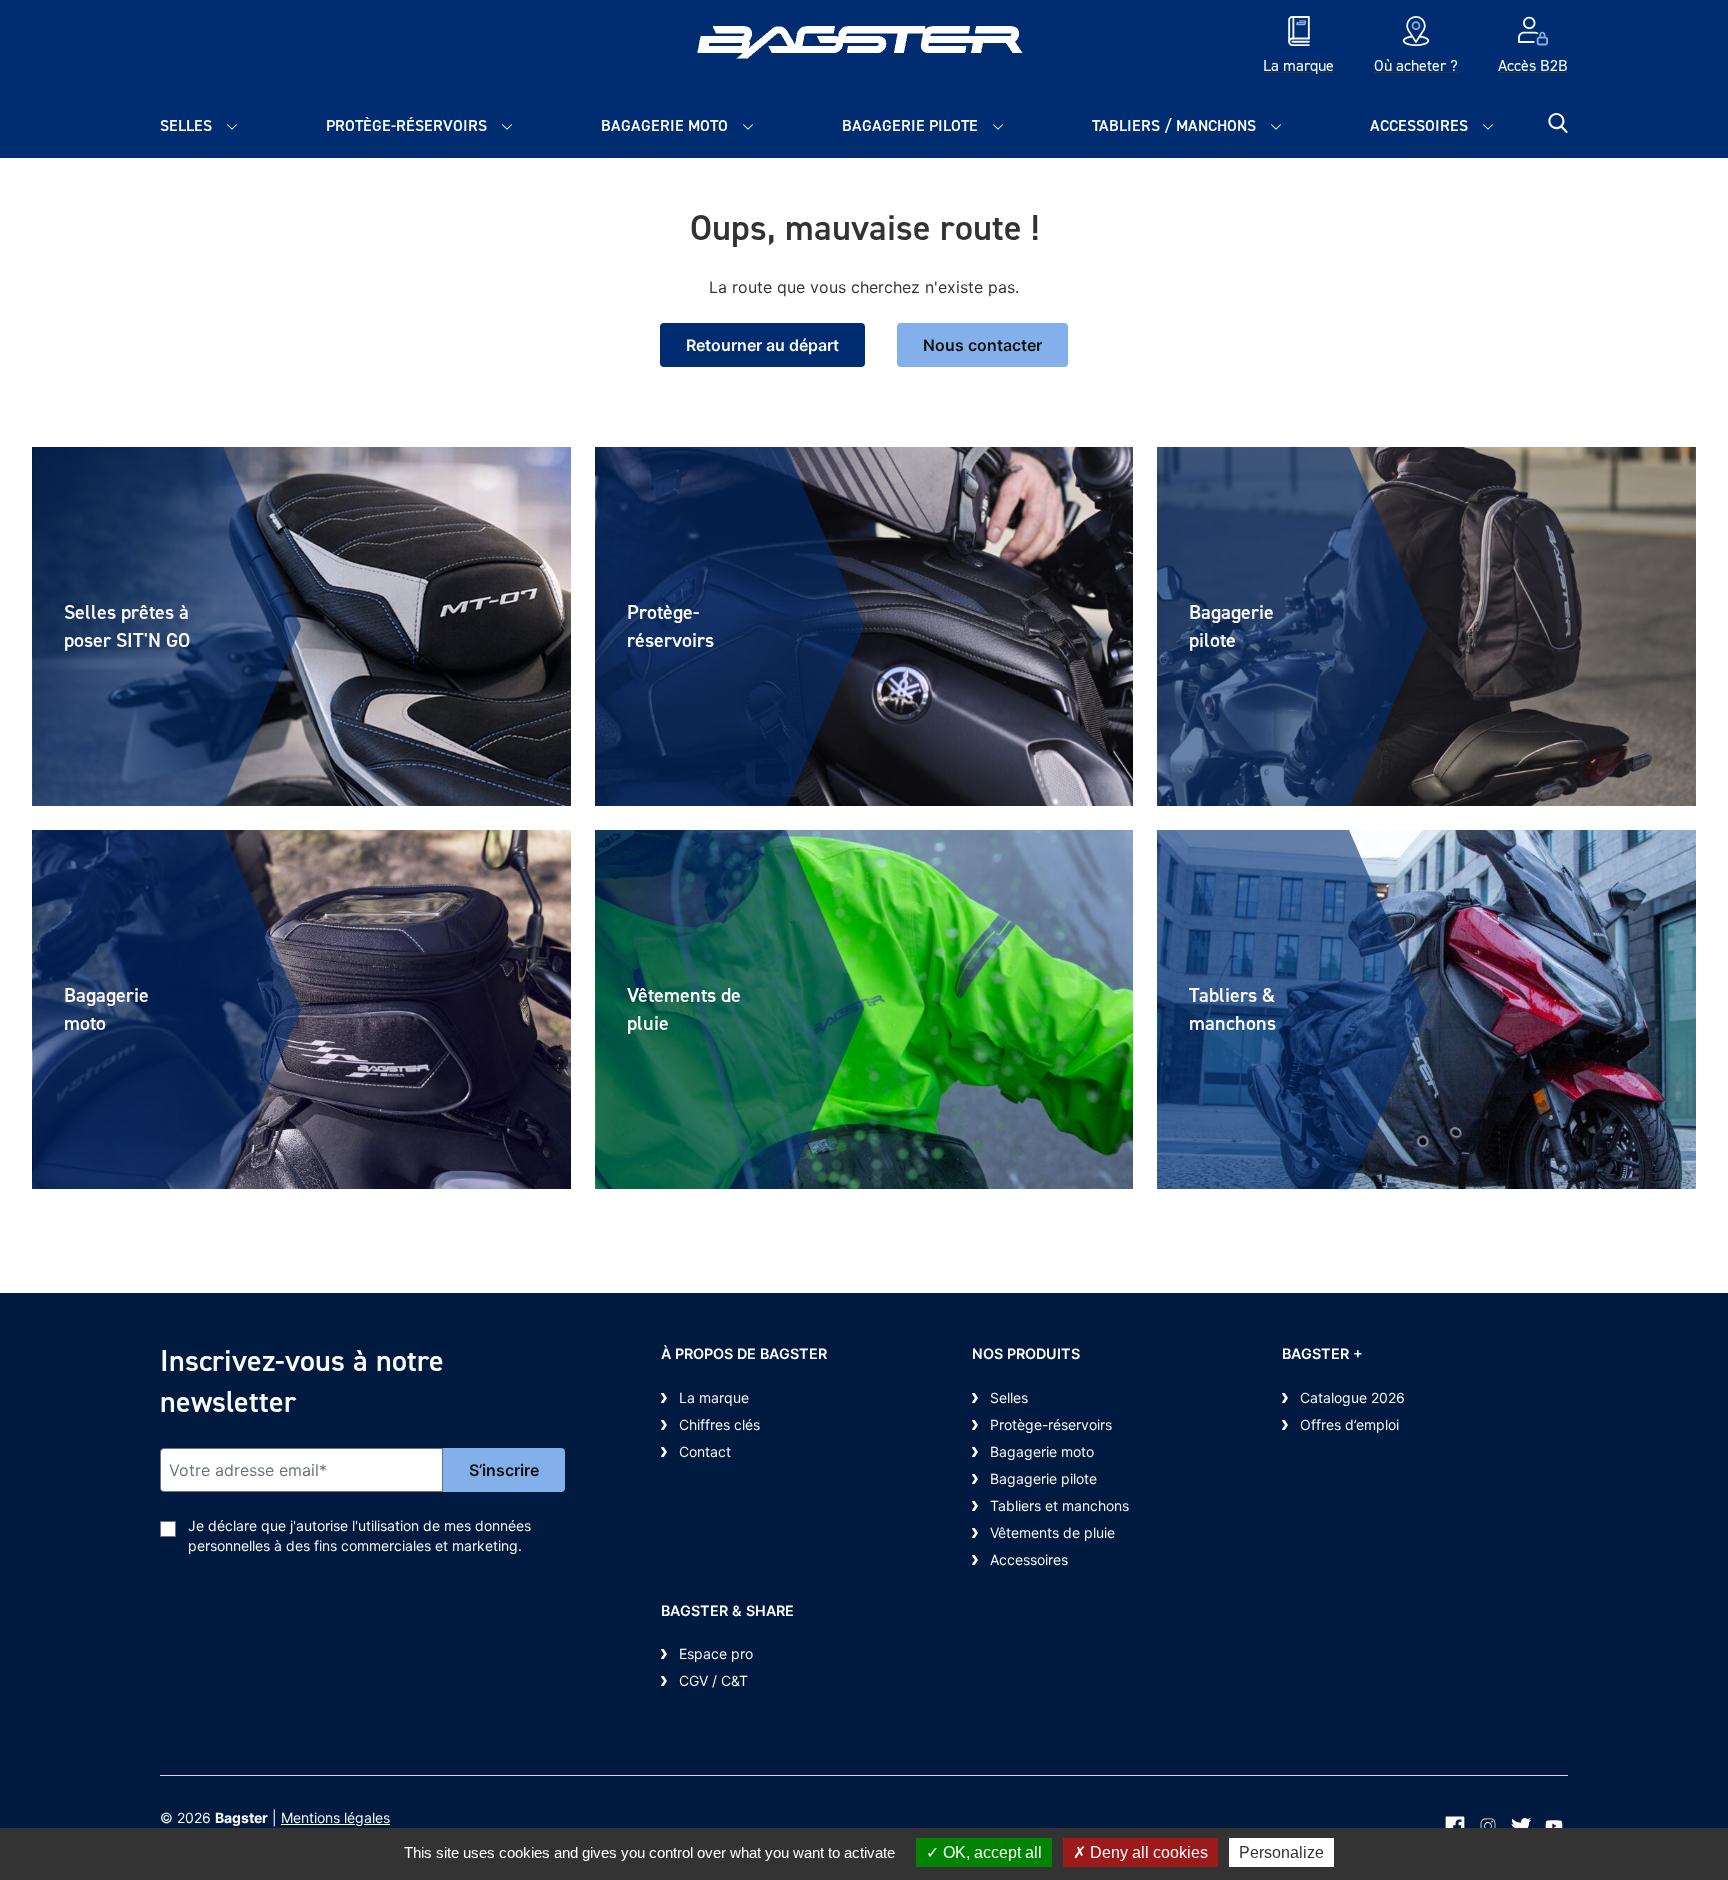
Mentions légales (335, 1817)
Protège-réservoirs (406, 125)
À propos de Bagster (744, 1353)
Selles (186, 125)
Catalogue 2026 (1352, 1397)
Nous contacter (982, 345)
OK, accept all (990, 1852)
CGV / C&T (713, 1680)
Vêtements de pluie (1052, 1532)
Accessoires (1419, 125)
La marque (714, 1397)
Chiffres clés (719, 1424)
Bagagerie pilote (910, 125)
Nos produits (1026, 1353)
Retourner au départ (762, 345)
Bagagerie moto (664, 125)
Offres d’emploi (1349, 1424)
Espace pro (716, 1653)
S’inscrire (504, 1470)
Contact (705, 1451)
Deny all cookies (1147, 1852)
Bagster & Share (727, 1610)
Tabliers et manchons (1059, 1505)
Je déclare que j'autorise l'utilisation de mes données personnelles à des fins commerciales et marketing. (359, 1535)
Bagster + (1322, 1353)
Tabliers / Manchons (1174, 125)
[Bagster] (864, 47)
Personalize (1281, 1852)
